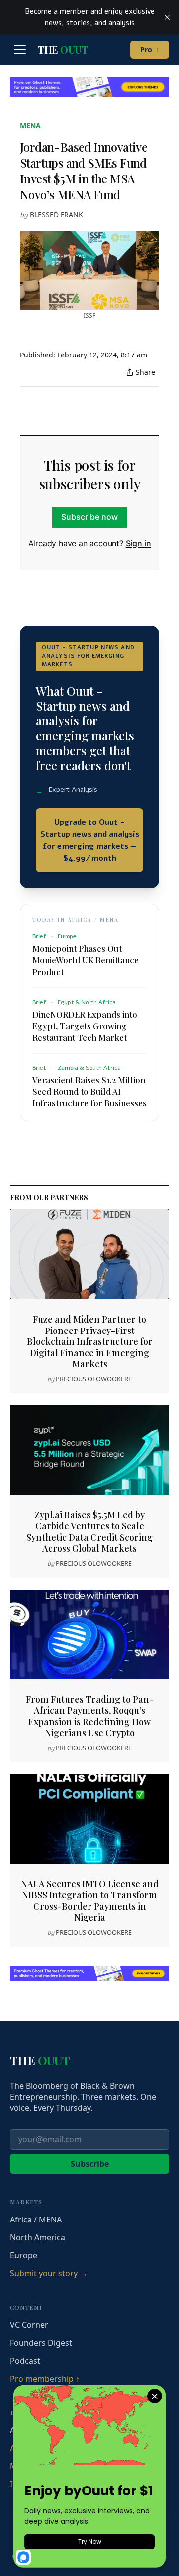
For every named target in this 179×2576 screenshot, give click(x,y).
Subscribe (90, 2164)
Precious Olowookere (94, 1379)
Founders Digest (41, 2343)
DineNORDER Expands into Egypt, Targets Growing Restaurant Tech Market (85, 1026)
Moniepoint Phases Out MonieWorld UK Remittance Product (86, 960)
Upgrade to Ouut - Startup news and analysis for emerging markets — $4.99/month (90, 840)
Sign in (138, 543)
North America (38, 2237)
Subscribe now (89, 517)
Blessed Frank (56, 215)
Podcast (25, 2361)
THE (63, 50)
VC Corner (29, 2325)
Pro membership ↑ (45, 2379)
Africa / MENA (36, 2220)
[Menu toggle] (20, 50)
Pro (150, 49)
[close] (167, 17)
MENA (30, 126)
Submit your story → (49, 2273)
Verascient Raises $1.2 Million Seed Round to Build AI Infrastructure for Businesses (89, 1091)
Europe (24, 2255)
